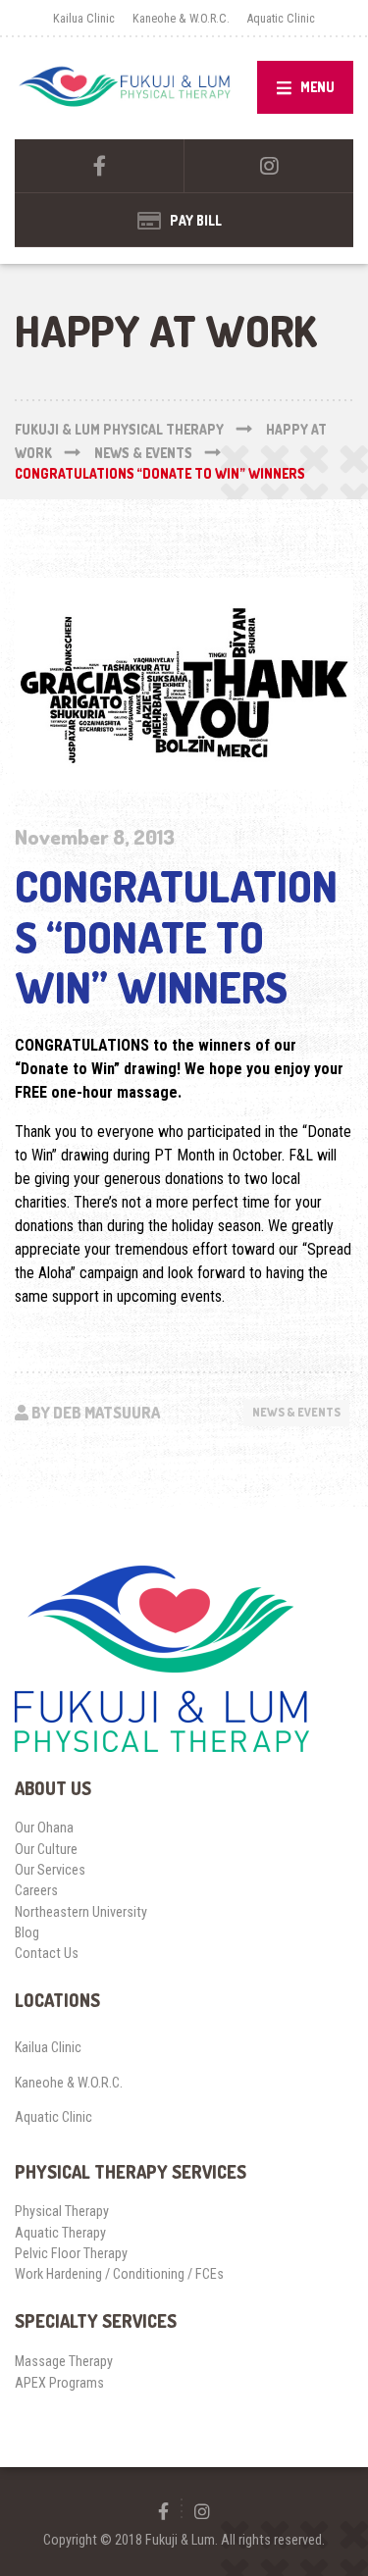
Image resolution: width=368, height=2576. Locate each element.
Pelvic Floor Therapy (71, 2253)
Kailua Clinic (84, 18)
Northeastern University (81, 1912)
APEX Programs (59, 2383)
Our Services (50, 1870)
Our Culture (46, 1849)
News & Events (296, 1412)
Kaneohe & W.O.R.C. (181, 18)
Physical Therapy (62, 2211)
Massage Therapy (64, 2361)
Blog (27, 1932)
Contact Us (47, 1953)
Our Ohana (44, 1828)
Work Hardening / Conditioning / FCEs (119, 2274)
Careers (36, 1890)
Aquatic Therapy (60, 2233)
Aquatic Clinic (281, 18)
